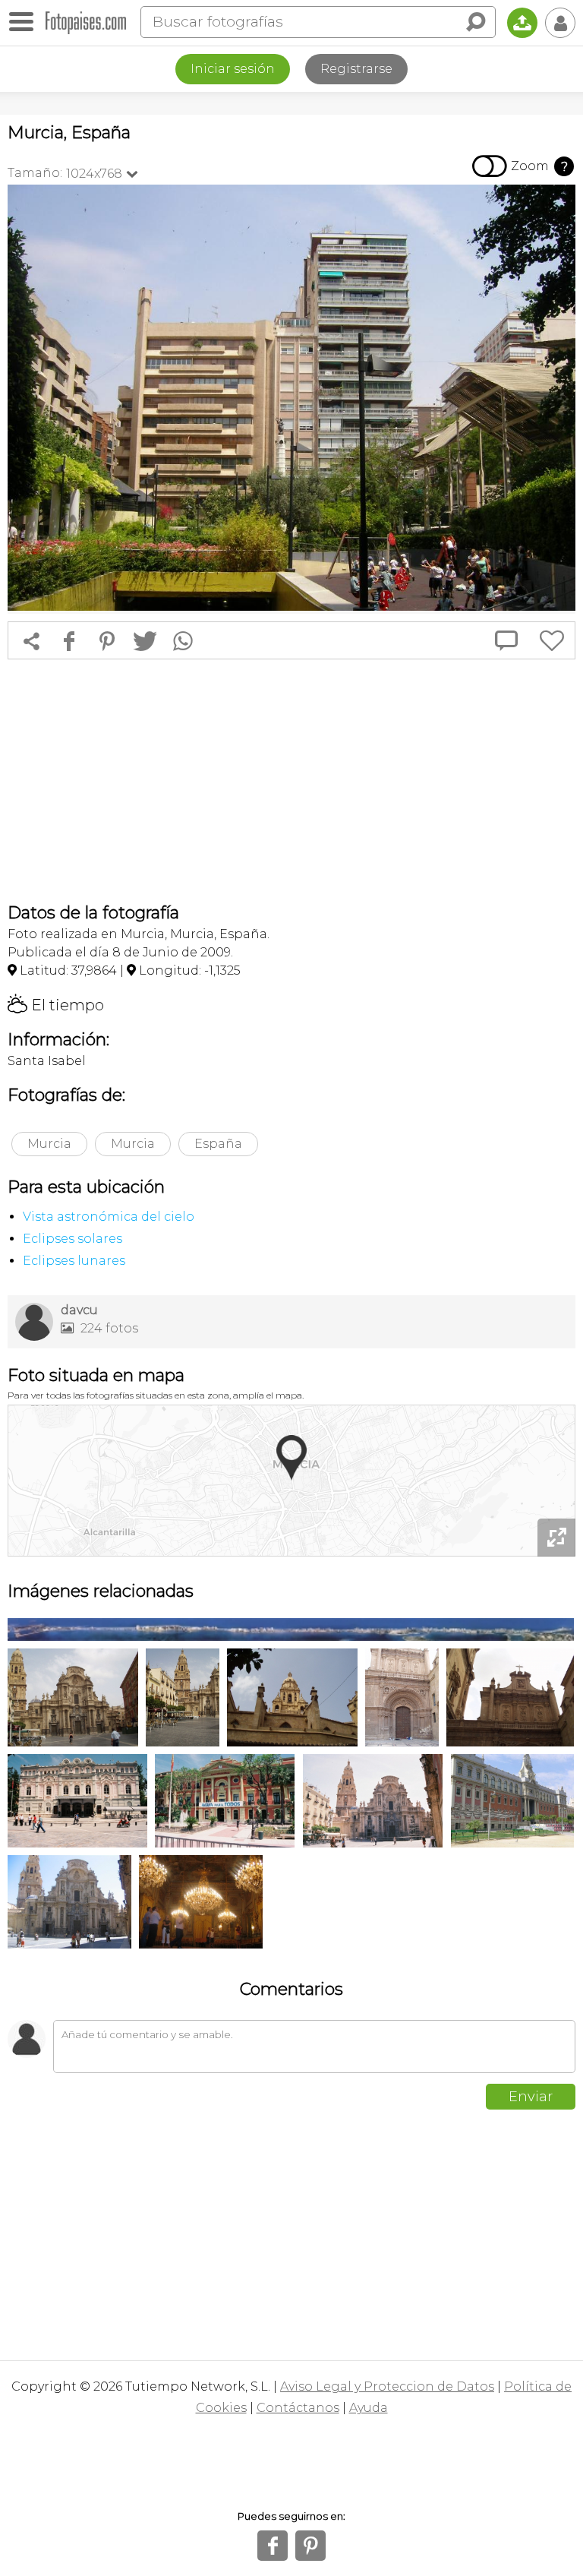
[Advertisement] (291, 781)
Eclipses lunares (74, 1261)
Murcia (49, 1144)
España (218, 1144)
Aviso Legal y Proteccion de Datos (387, 2386)
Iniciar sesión (233, 69)
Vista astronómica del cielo (109, 1217)
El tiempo (56, 1005)
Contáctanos (298, 2408)
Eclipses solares (72, 1239)
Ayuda (369, 2408)
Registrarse (356, 69)
